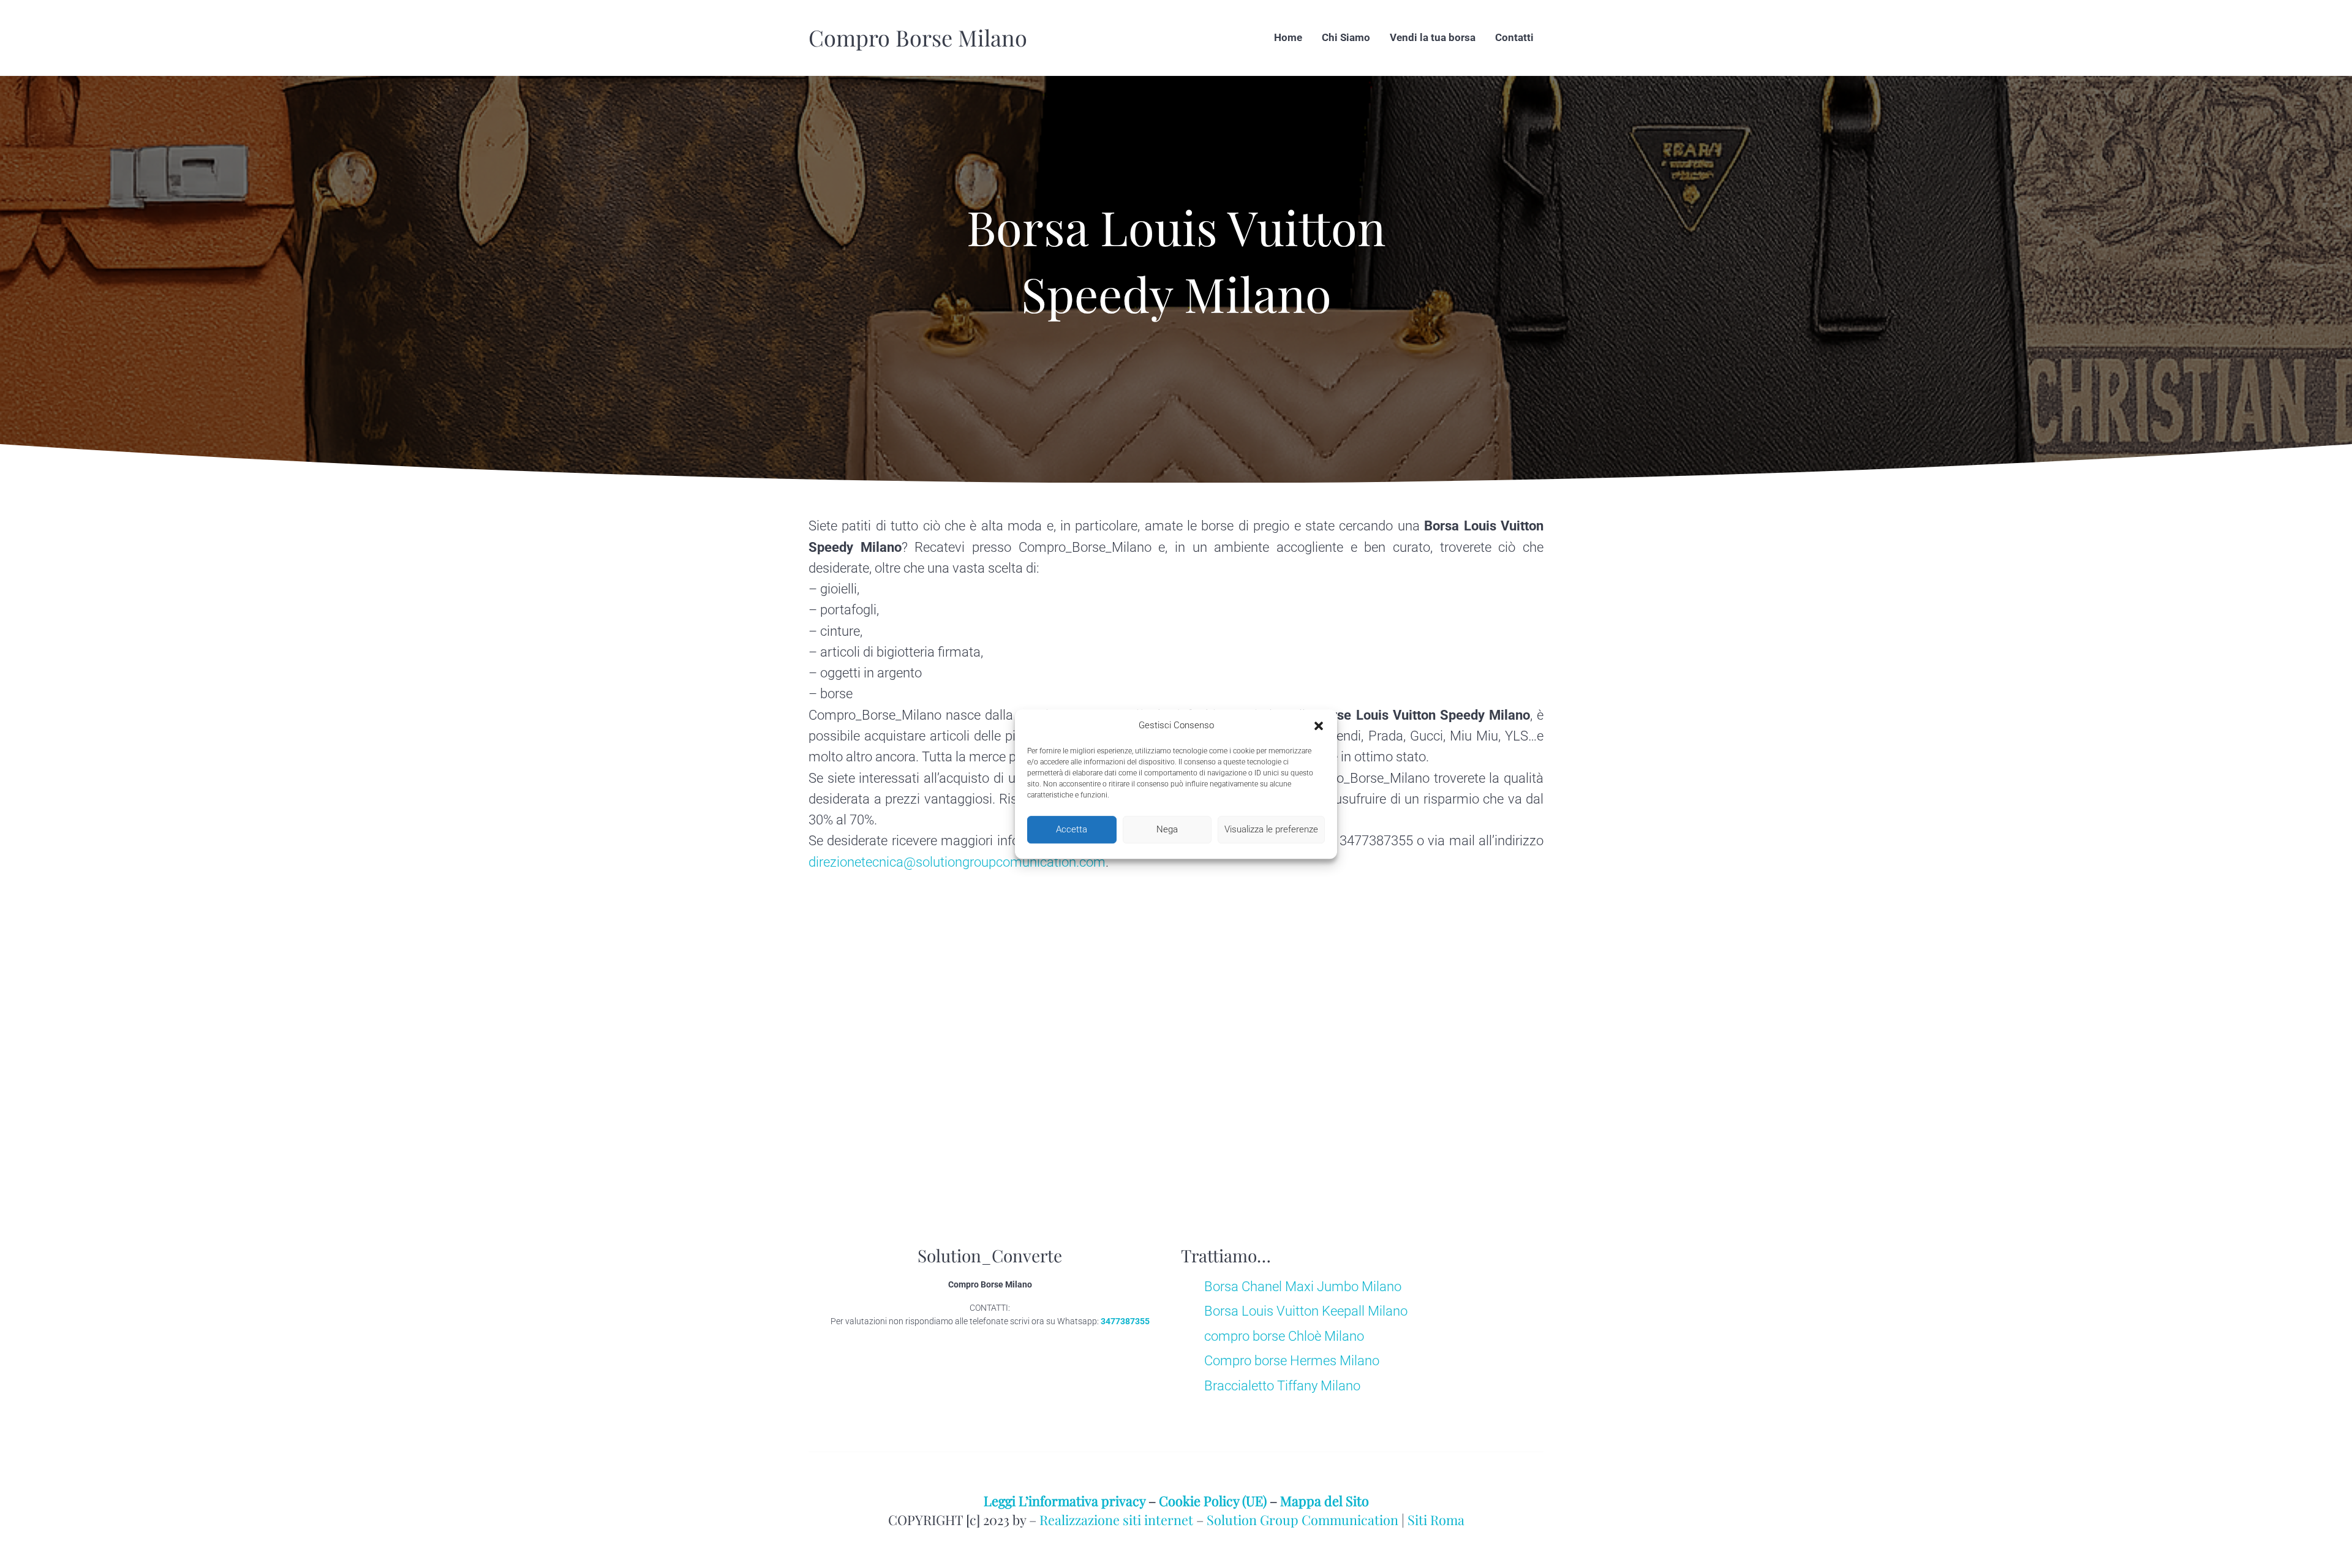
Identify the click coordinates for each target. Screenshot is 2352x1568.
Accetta (1072, 829)
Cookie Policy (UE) (1213, 1500)
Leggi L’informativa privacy (1065, 1500)
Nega (1167, 829)
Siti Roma (1436, 1519)
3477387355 (1125, 1321)
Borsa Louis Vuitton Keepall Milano (1306, 1311)
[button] (1319, 726)
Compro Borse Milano (918, 37)
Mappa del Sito (1325, 1500)
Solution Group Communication (1302, 1519)
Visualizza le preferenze (1271, 829)
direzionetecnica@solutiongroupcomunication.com (957, 862)
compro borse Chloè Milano (1284, 1336)
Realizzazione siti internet (1116, 1519)
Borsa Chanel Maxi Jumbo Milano (1303, 1287)
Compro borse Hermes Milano (1292, 1361)
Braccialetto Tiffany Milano (1282, 1386)
